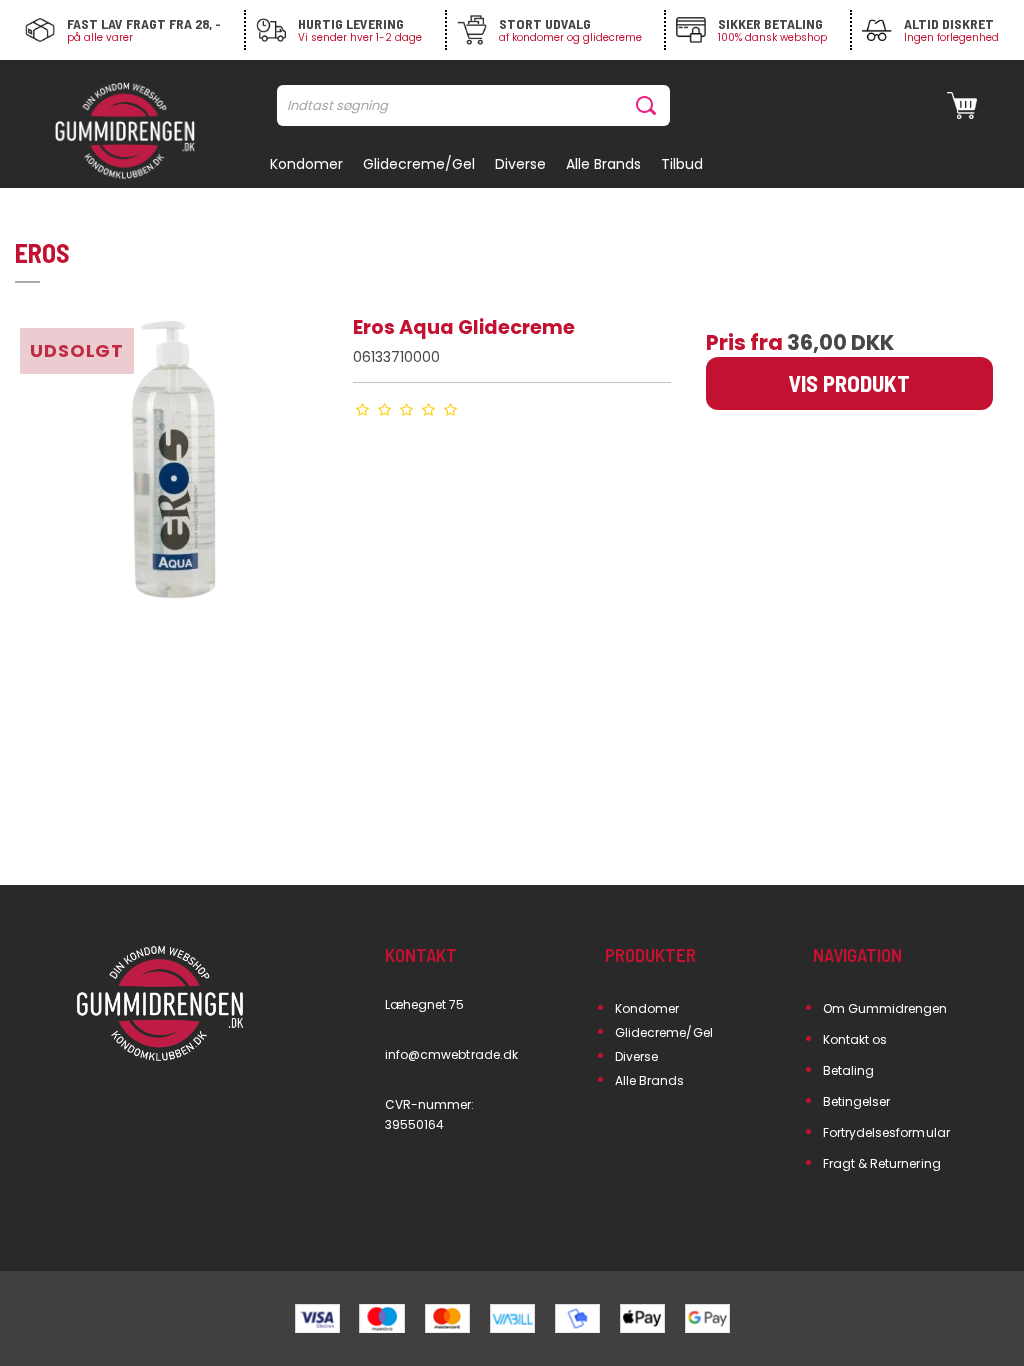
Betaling (848, 1070)
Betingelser (857, 1101)
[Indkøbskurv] (962, 106)
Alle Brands (650, 1080)
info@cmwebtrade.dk (451, 1054)
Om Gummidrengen (885, 1008)
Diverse (636, 1056)
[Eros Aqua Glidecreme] (174, 472)
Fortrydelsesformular (886, 1132)
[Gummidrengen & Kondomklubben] (125, 132)
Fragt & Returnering (882, 1163)
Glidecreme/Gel (664, 1032)
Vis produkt (849, 383)
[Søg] (650, 105)
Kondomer (647, 1008)
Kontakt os (855, 1039)
